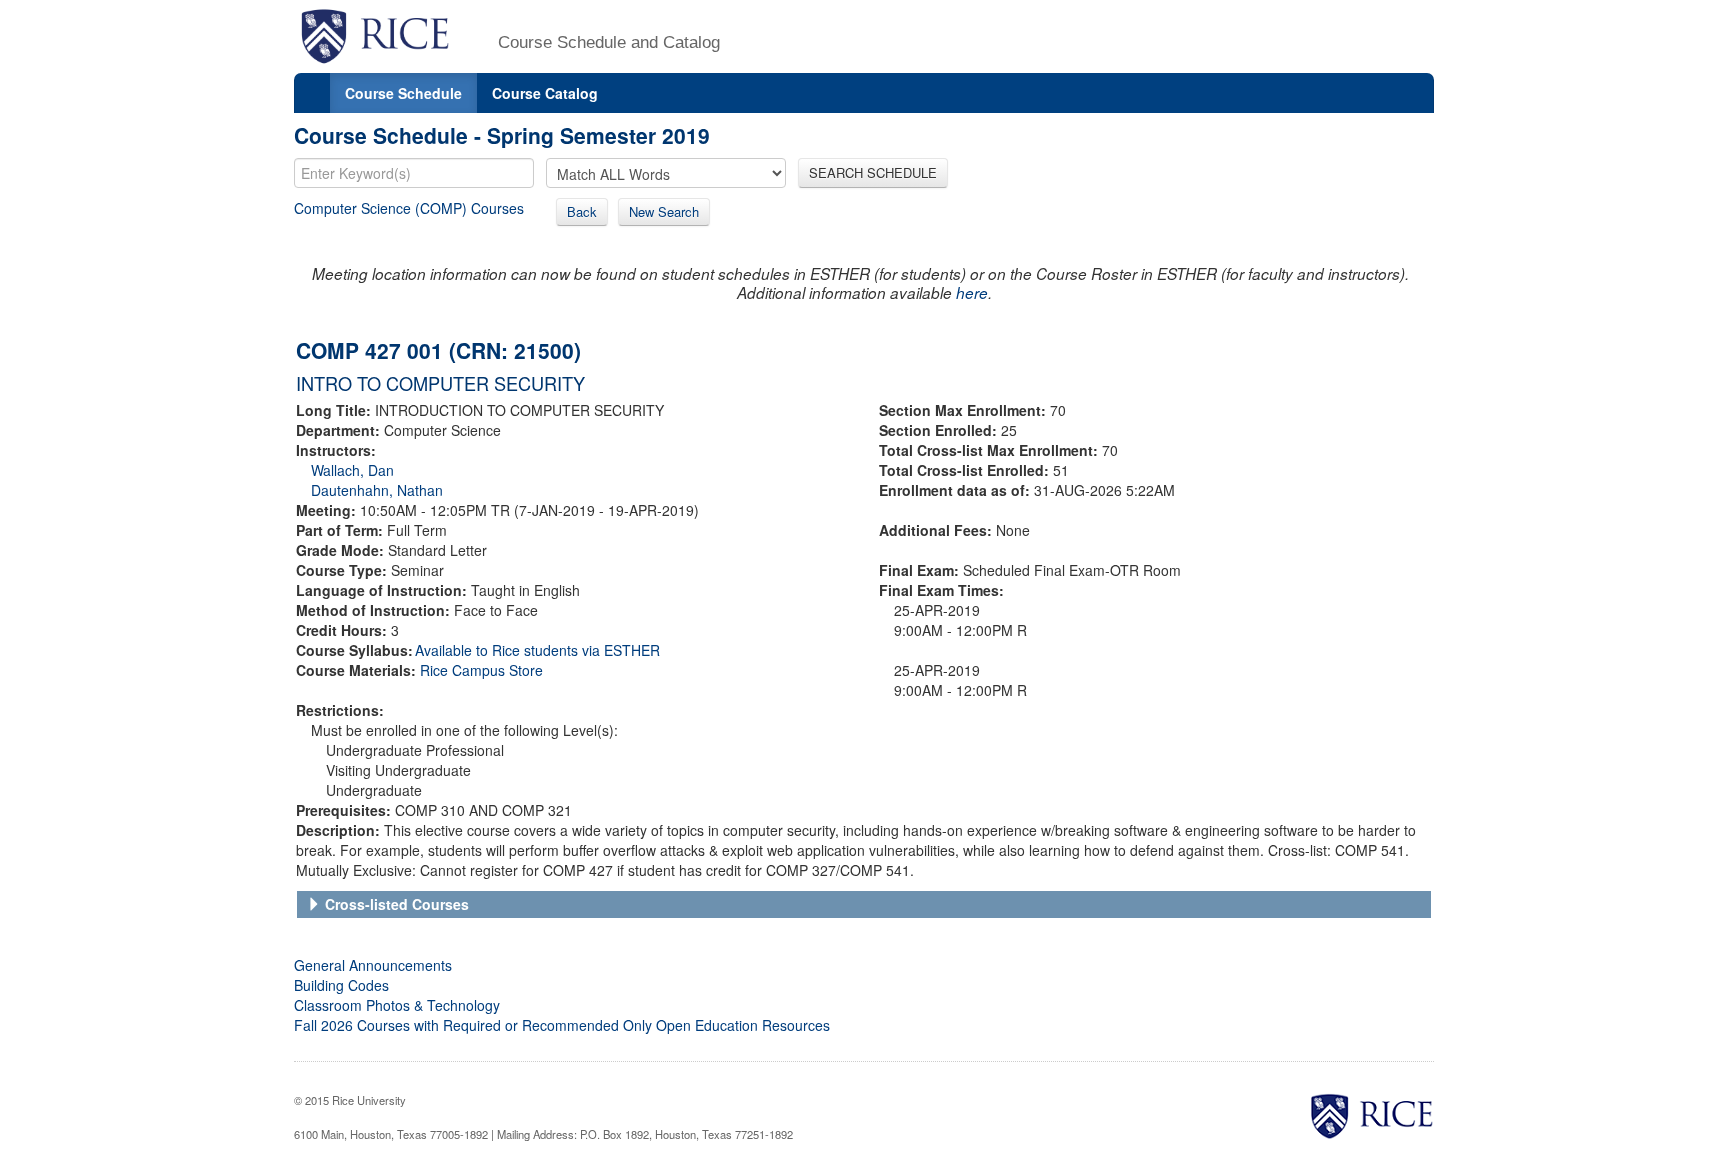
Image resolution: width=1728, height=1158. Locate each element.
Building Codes (341, 985)
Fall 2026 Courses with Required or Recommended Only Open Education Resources (562, 1025)
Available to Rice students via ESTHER (537, 650)
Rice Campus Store (481, 670)
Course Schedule (403, 93)
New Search (664, 211)
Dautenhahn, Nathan (377, 490)
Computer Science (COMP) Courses (409, 208)
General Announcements (373, 965)
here (972, 292)
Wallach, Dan (352, 470)
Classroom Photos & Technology (397, 1005)
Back (582, 211)
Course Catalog (545, 93)
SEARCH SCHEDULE (873, 172)
